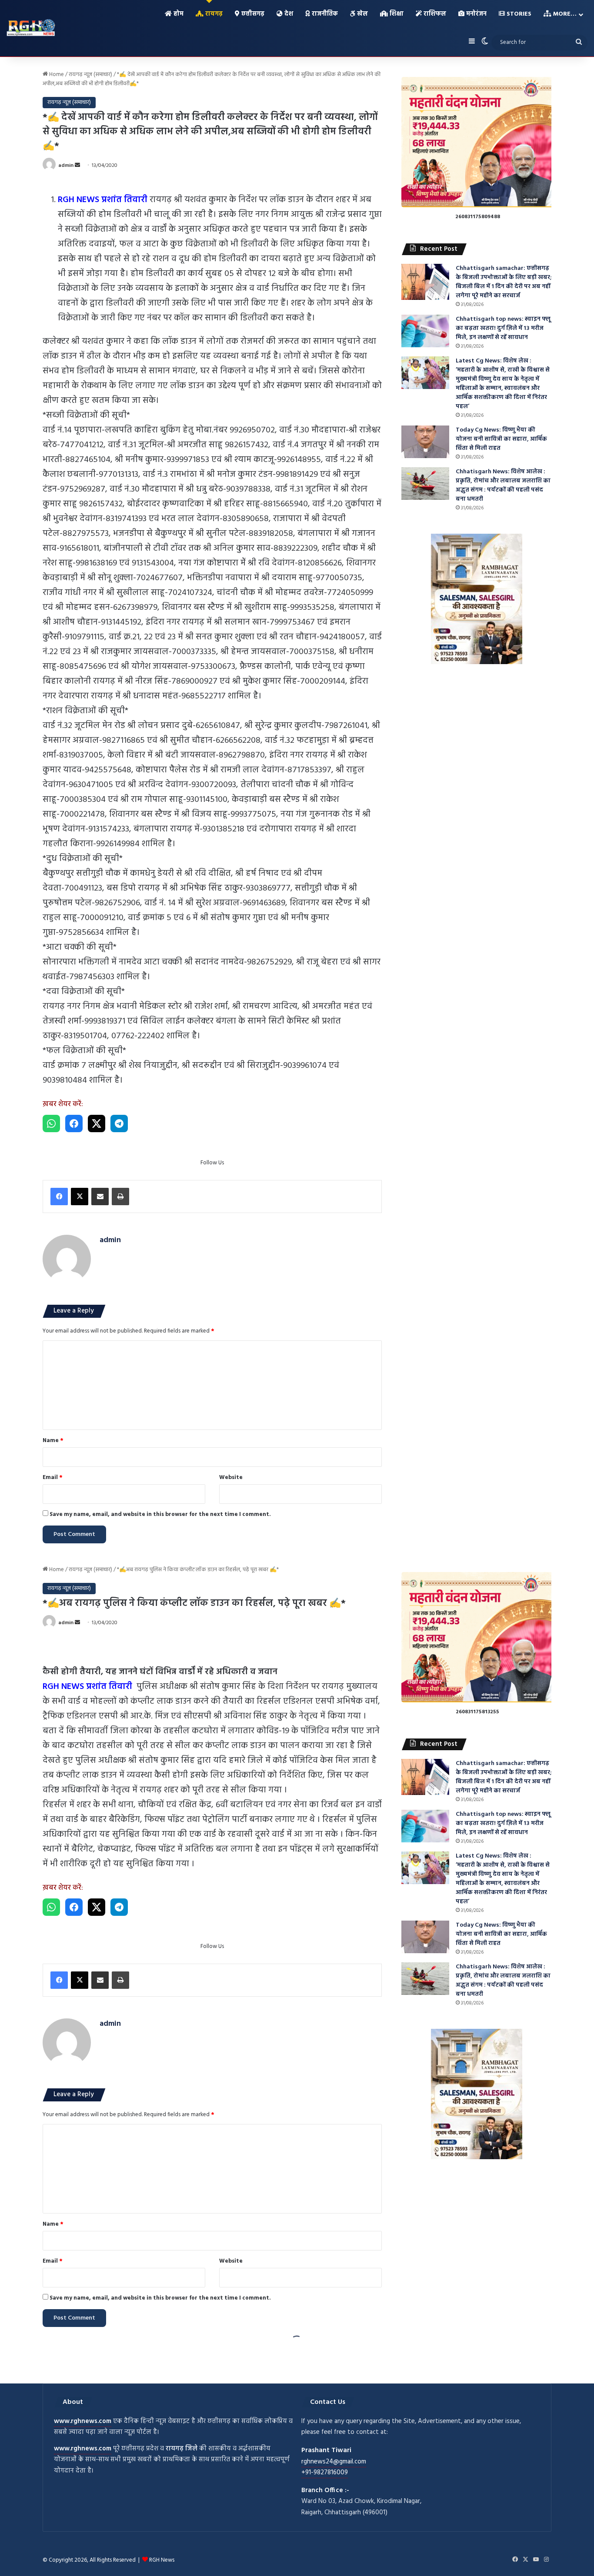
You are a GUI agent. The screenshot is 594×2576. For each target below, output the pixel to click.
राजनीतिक (324, 14)
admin (66, 166)
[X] (80, 1197)
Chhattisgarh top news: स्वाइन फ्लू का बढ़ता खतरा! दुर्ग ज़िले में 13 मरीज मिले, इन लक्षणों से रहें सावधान (503, 328)
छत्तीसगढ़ (252, 14)
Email (53, 1477)
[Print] (120, 1197)
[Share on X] (97, 1123)
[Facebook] (59, 1197)
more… (564, 14)
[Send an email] (77, 166)
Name (53, 1441)
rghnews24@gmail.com (334, 2462)
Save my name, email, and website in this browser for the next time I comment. (160, 1514)
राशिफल (434, 14)
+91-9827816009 (325, 2473)
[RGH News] (31, 27)
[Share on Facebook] (74, 1123)
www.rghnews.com (83, 2421)
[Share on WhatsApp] (51, 1123)
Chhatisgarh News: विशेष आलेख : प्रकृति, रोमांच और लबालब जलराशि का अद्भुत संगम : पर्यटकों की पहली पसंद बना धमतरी (503, 485)
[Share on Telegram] (119, 1123)
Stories (518, 14)
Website (231, 1477)
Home (56, 75)
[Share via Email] (100, 1197)
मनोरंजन (476, 14)
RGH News (162, 2560)
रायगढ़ (213, 14)
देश (288, 14)
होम (178, 14)
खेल (362, 14)
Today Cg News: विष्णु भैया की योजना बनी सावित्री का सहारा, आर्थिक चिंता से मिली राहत (501, 439)
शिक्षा (396, 14)
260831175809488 (478, 217)
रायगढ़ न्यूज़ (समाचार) (90, 75)
